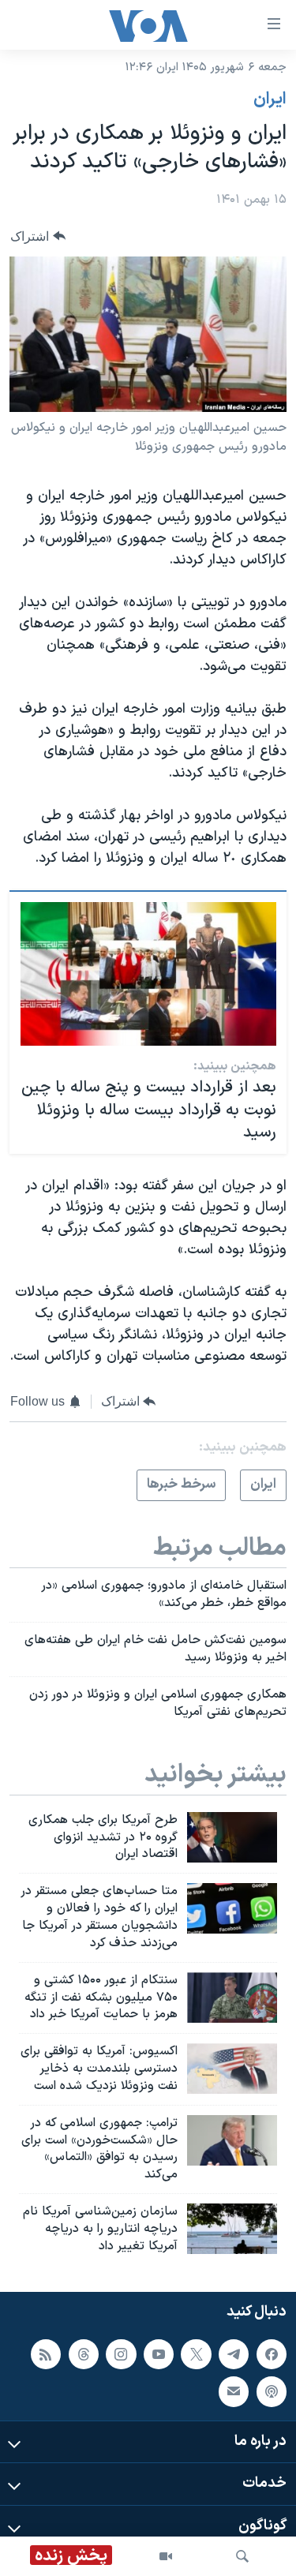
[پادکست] (272, 2391)
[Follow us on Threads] (84, 2353)
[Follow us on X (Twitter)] (196, 2353)
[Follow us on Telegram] (234, 2353)
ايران (270, 99)
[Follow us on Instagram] (121, 2353)
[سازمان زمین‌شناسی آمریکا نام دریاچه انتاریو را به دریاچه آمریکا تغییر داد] (232, 2229)
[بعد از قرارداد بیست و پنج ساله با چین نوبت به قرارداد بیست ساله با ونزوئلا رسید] (148, 974)
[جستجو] (242, 2556)
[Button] (38, 236)
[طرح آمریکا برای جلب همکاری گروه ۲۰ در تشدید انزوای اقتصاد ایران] (232, 1837)
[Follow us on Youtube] (159, 2353)
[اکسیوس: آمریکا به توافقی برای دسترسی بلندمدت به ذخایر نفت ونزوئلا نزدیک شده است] (232, 2069)
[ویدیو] (166, 2556)
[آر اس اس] (46, 2353)
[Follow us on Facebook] (272, 2353)
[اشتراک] (234, 2391)
